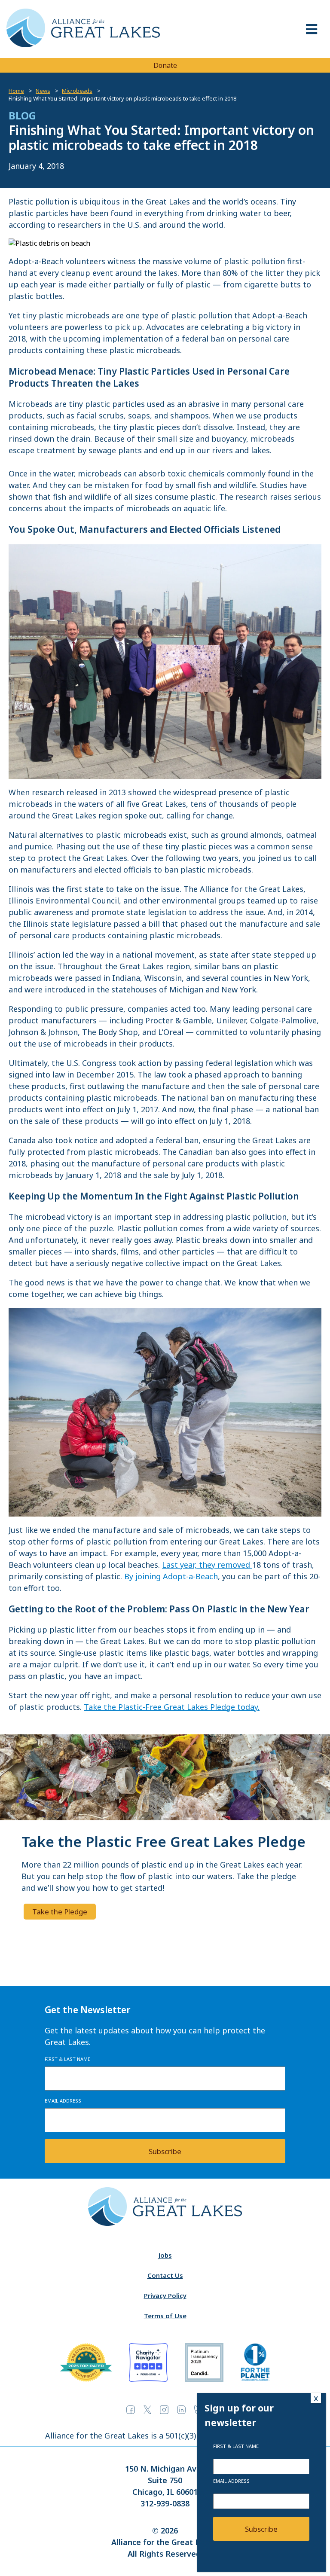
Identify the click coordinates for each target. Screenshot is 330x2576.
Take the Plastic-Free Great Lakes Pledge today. (172, 1707)
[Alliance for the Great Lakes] (83, 45)
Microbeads (77, 91)
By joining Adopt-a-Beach (171, 1576)
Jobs (165, 2255)
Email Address (63, 2101)
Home (16, 91)
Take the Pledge (60, 1912)
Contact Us (165, 2275)
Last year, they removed (207, 1565)
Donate (165, 65)
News (43, 91)
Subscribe (165, 2151)
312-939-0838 (165, 2503)
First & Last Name (67, 2059)
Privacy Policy (165, 2295)
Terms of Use (165, 2316)
